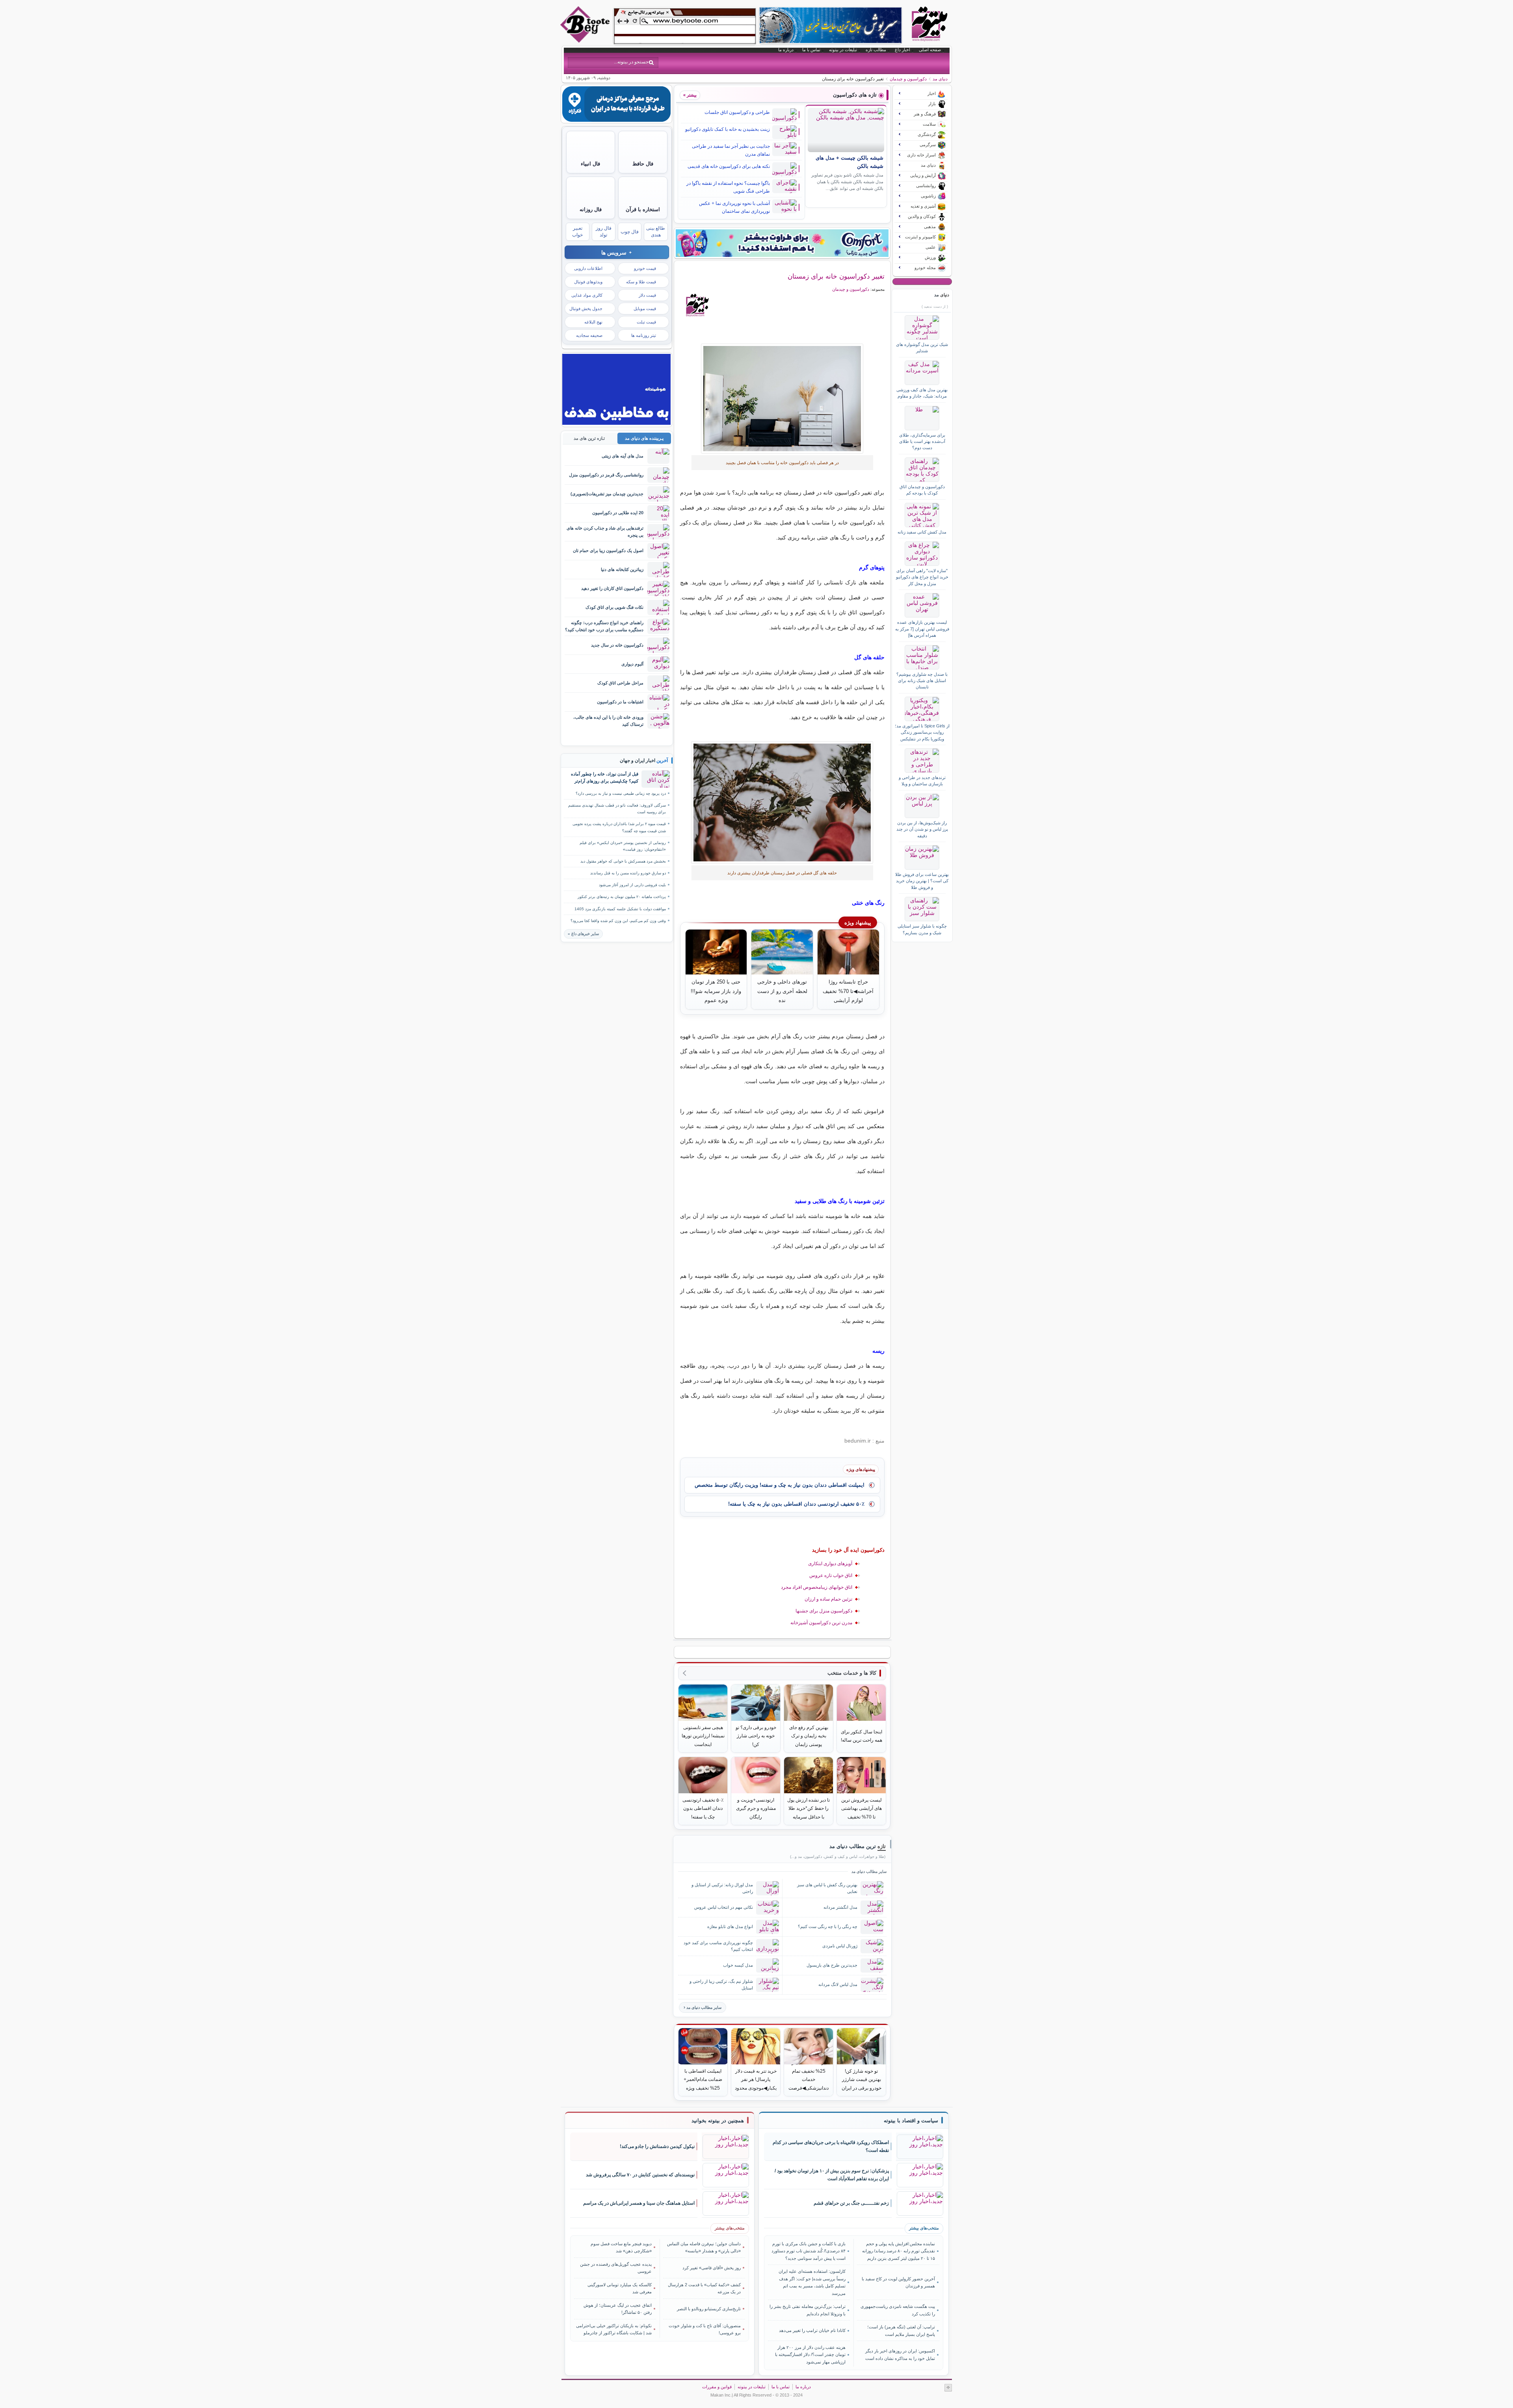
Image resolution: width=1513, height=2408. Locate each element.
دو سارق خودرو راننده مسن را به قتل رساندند (628, 873)
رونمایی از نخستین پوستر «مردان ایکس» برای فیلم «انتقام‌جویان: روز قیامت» (623, 846)
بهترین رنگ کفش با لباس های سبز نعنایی (827, 1888)
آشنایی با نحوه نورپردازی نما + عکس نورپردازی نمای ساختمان (734, 207)
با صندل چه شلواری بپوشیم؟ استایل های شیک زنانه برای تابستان (922, 681)
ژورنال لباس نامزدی (840, 1946)
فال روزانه (591, 209)
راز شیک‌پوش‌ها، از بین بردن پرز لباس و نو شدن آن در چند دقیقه (922, 829)
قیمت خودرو (645, 268)
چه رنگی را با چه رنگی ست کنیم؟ (828, 1926)
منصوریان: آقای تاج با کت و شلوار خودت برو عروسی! (705, 2329)
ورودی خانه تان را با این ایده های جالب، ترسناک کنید (608, 721)
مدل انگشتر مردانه (840, 1907)
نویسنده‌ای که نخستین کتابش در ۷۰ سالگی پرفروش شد (640, 2175)
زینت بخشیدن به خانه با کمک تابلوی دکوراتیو (728, 129)
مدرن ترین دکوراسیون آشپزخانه (821, 1623)
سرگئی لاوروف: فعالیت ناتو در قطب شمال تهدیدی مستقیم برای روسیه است (617, 809)
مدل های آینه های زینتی (623, 456)
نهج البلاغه (593, 322)
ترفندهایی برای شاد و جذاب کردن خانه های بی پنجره (605, 531)
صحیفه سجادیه (589, 335)
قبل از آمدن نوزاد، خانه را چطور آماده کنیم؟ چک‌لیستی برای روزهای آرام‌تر (605, 777)
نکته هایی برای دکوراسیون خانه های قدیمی (729, 166)
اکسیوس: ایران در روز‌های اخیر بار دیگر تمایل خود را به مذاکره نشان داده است (900, 2354)
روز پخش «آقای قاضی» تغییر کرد (712, 2268)
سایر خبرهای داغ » (583, 934)
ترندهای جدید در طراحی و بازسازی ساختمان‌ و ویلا (922, 781)
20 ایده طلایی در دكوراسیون (618, 513)
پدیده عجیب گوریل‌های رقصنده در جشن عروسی (616, 2268)
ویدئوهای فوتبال (588, 282)
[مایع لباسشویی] (782, 243)
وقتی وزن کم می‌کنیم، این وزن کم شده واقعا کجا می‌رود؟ (618, 921)
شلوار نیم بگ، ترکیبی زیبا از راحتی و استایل (721, 1985)
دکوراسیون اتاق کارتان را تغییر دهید (612, 588)
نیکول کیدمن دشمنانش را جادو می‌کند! (657, 2146)
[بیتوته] (586, 41)
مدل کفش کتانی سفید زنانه (922, 532)
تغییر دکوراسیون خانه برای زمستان (836, 276)
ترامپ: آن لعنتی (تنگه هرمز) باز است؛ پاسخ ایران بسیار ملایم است (901, 2330)
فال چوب (630, 232)
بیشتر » (690, 95)
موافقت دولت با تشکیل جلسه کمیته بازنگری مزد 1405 (620, 909)
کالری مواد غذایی (587, 295)
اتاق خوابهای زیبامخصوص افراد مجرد (817, 1587)
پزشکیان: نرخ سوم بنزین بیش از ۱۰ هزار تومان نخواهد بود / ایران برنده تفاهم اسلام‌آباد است (832, 2175)
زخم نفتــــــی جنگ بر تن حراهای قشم (851, 2203)
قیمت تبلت (646, 322)
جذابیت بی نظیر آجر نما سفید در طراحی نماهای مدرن (731, 150)
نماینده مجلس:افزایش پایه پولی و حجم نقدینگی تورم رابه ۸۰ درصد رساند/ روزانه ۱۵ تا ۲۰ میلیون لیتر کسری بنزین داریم (898, 2251)
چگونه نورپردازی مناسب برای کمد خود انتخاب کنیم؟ (718, 1946)
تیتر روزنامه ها (644, 335)
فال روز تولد (604, 232)
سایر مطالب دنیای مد (704, 2007)
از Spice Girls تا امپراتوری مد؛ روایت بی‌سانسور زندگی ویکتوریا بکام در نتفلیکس (922, 732)
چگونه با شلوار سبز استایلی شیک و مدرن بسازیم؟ (922, 929)
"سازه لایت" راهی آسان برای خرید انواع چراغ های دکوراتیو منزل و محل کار (922, 577)
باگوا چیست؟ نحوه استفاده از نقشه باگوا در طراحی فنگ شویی (728, 187)
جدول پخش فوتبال (586, 309)
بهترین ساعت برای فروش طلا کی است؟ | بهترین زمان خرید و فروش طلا (922, 881)
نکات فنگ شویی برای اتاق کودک (614, 607)
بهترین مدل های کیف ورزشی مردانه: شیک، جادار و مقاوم (922, 393)
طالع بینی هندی (656, 232)
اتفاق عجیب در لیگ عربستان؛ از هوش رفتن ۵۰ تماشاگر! (618, 2309)
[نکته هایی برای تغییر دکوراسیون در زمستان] (782, 399)
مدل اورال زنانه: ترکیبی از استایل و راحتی (722, 1888)
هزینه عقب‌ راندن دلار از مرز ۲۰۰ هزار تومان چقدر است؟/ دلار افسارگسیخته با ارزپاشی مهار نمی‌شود (810, 2355)
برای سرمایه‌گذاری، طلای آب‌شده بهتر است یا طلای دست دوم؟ (922, 442)
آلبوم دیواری (632, 664)
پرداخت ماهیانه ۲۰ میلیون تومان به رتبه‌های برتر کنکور (622, 897)
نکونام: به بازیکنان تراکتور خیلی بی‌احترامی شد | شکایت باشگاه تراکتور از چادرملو (614, 2329)
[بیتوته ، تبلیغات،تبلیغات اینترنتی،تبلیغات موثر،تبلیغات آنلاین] (685, 26)
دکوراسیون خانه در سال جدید (617, 645)
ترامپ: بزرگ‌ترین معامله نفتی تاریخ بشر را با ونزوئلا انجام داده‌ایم (808, 2310)
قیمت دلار (647, 295)
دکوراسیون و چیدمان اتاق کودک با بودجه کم (922, 490)
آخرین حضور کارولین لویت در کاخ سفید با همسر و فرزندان (898, 2282)
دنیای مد (940, 79)
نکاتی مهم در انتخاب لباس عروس (724, 1907)
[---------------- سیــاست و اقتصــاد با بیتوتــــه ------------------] (911, 2121)
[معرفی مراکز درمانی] (616, 120)
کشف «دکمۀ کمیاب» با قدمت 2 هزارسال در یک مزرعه (704, 2288)
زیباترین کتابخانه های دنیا (622, 569)
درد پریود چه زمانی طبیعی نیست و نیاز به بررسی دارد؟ (621, 793)
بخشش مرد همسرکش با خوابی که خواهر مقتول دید (623, 861)
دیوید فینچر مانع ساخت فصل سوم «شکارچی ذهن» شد (621, 2247)
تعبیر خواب (577, 232)
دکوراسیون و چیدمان (908, 79)
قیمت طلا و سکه (641, 282)
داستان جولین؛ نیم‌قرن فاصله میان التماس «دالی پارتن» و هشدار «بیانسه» (704, 2247)
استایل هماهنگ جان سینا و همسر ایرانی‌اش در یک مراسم (639, 2203)
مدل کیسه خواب (738, 1965)
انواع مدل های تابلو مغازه (730, 1926)
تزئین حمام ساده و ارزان (828, 1599)
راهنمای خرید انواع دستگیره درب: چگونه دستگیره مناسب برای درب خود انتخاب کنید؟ (604, 626)
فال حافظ (643, 164)
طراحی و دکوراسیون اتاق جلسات (737, 112)
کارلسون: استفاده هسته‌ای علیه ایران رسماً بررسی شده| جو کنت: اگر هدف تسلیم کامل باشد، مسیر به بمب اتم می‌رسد (812, 2282)
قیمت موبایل (645, 309)
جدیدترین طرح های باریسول (832, 1965)
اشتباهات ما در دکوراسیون (620, 702)
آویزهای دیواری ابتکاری (830, 1564)
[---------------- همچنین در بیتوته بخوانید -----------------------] (718, 2121)
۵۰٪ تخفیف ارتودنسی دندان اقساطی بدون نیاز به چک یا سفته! (796, 1504)
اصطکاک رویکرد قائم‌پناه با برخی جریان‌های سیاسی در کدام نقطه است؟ (831, 2147)
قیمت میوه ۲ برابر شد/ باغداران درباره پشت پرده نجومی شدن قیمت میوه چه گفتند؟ (619, 827)
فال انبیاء (590, 164)
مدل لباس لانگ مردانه (838, 1984)
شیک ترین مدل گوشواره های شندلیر (922, 348)
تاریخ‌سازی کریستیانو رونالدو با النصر (709, 2309)
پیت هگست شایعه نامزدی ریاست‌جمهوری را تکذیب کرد (898, 2310)
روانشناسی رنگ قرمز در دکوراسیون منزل (606, 475)
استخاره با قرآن (643, 209)
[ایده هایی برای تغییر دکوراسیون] (782, 802)
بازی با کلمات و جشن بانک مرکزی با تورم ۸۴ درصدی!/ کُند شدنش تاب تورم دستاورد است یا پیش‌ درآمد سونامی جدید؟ (809, 2251)
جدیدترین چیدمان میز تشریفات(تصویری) (607, 494)
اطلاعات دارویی (588, 268)
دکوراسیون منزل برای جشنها (824, 1611)
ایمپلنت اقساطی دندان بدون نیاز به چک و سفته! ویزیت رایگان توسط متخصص (780, 1485)
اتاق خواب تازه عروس (831, 1575)
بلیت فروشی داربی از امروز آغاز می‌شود (632, 885)
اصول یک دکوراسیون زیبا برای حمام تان (608, 550)
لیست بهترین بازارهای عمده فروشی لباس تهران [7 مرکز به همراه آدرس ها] (922, 629)
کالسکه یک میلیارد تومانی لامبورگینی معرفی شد (620, 2288)
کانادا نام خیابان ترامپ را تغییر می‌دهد (812, 2330)
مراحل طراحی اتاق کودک (620, 683)
